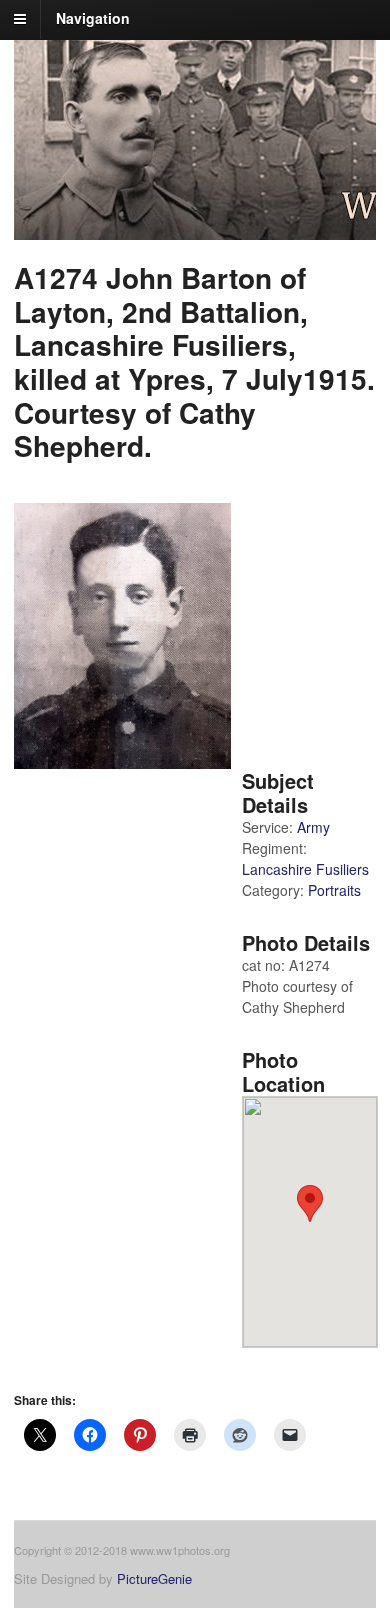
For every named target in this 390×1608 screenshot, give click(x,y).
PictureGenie (154, 1578)
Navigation (93, 18)
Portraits (334, 890)
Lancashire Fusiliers (305, 869)
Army (313, 827)
